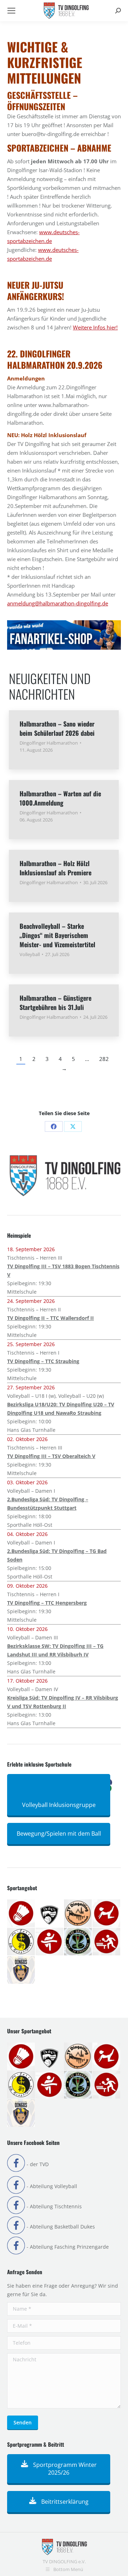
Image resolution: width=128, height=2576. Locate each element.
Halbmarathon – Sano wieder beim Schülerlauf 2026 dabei (57, 728)
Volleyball (30, 954)
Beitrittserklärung (64, 2502)
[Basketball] (50, 1914)
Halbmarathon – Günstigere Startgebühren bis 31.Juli (55, 1002)
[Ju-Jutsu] (21, 1942)
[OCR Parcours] (78, 1942)
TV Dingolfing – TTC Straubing (43, 1361)
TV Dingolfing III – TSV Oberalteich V (51, 1456)
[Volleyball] (21, 1970)
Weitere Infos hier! (95, 327)
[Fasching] (78, 1914)
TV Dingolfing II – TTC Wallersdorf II (50, 1318)
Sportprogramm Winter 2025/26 (64, 2469)
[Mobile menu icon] (11, 11)
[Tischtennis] (107, 1942)
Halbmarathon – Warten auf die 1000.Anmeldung (60, 798)
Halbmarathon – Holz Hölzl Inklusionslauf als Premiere (55, 868)
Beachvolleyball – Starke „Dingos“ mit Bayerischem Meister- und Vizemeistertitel (57, 935)
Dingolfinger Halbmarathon (49, 743)
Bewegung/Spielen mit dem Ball (59, 1834)
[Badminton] (21, 1914)
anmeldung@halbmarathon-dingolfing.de (58, 603)
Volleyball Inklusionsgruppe (59, 1805)
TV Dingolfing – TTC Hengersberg (47, 1603)
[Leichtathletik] (50, 1942)
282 (104, 1059)
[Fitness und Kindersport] (107, 1914)
